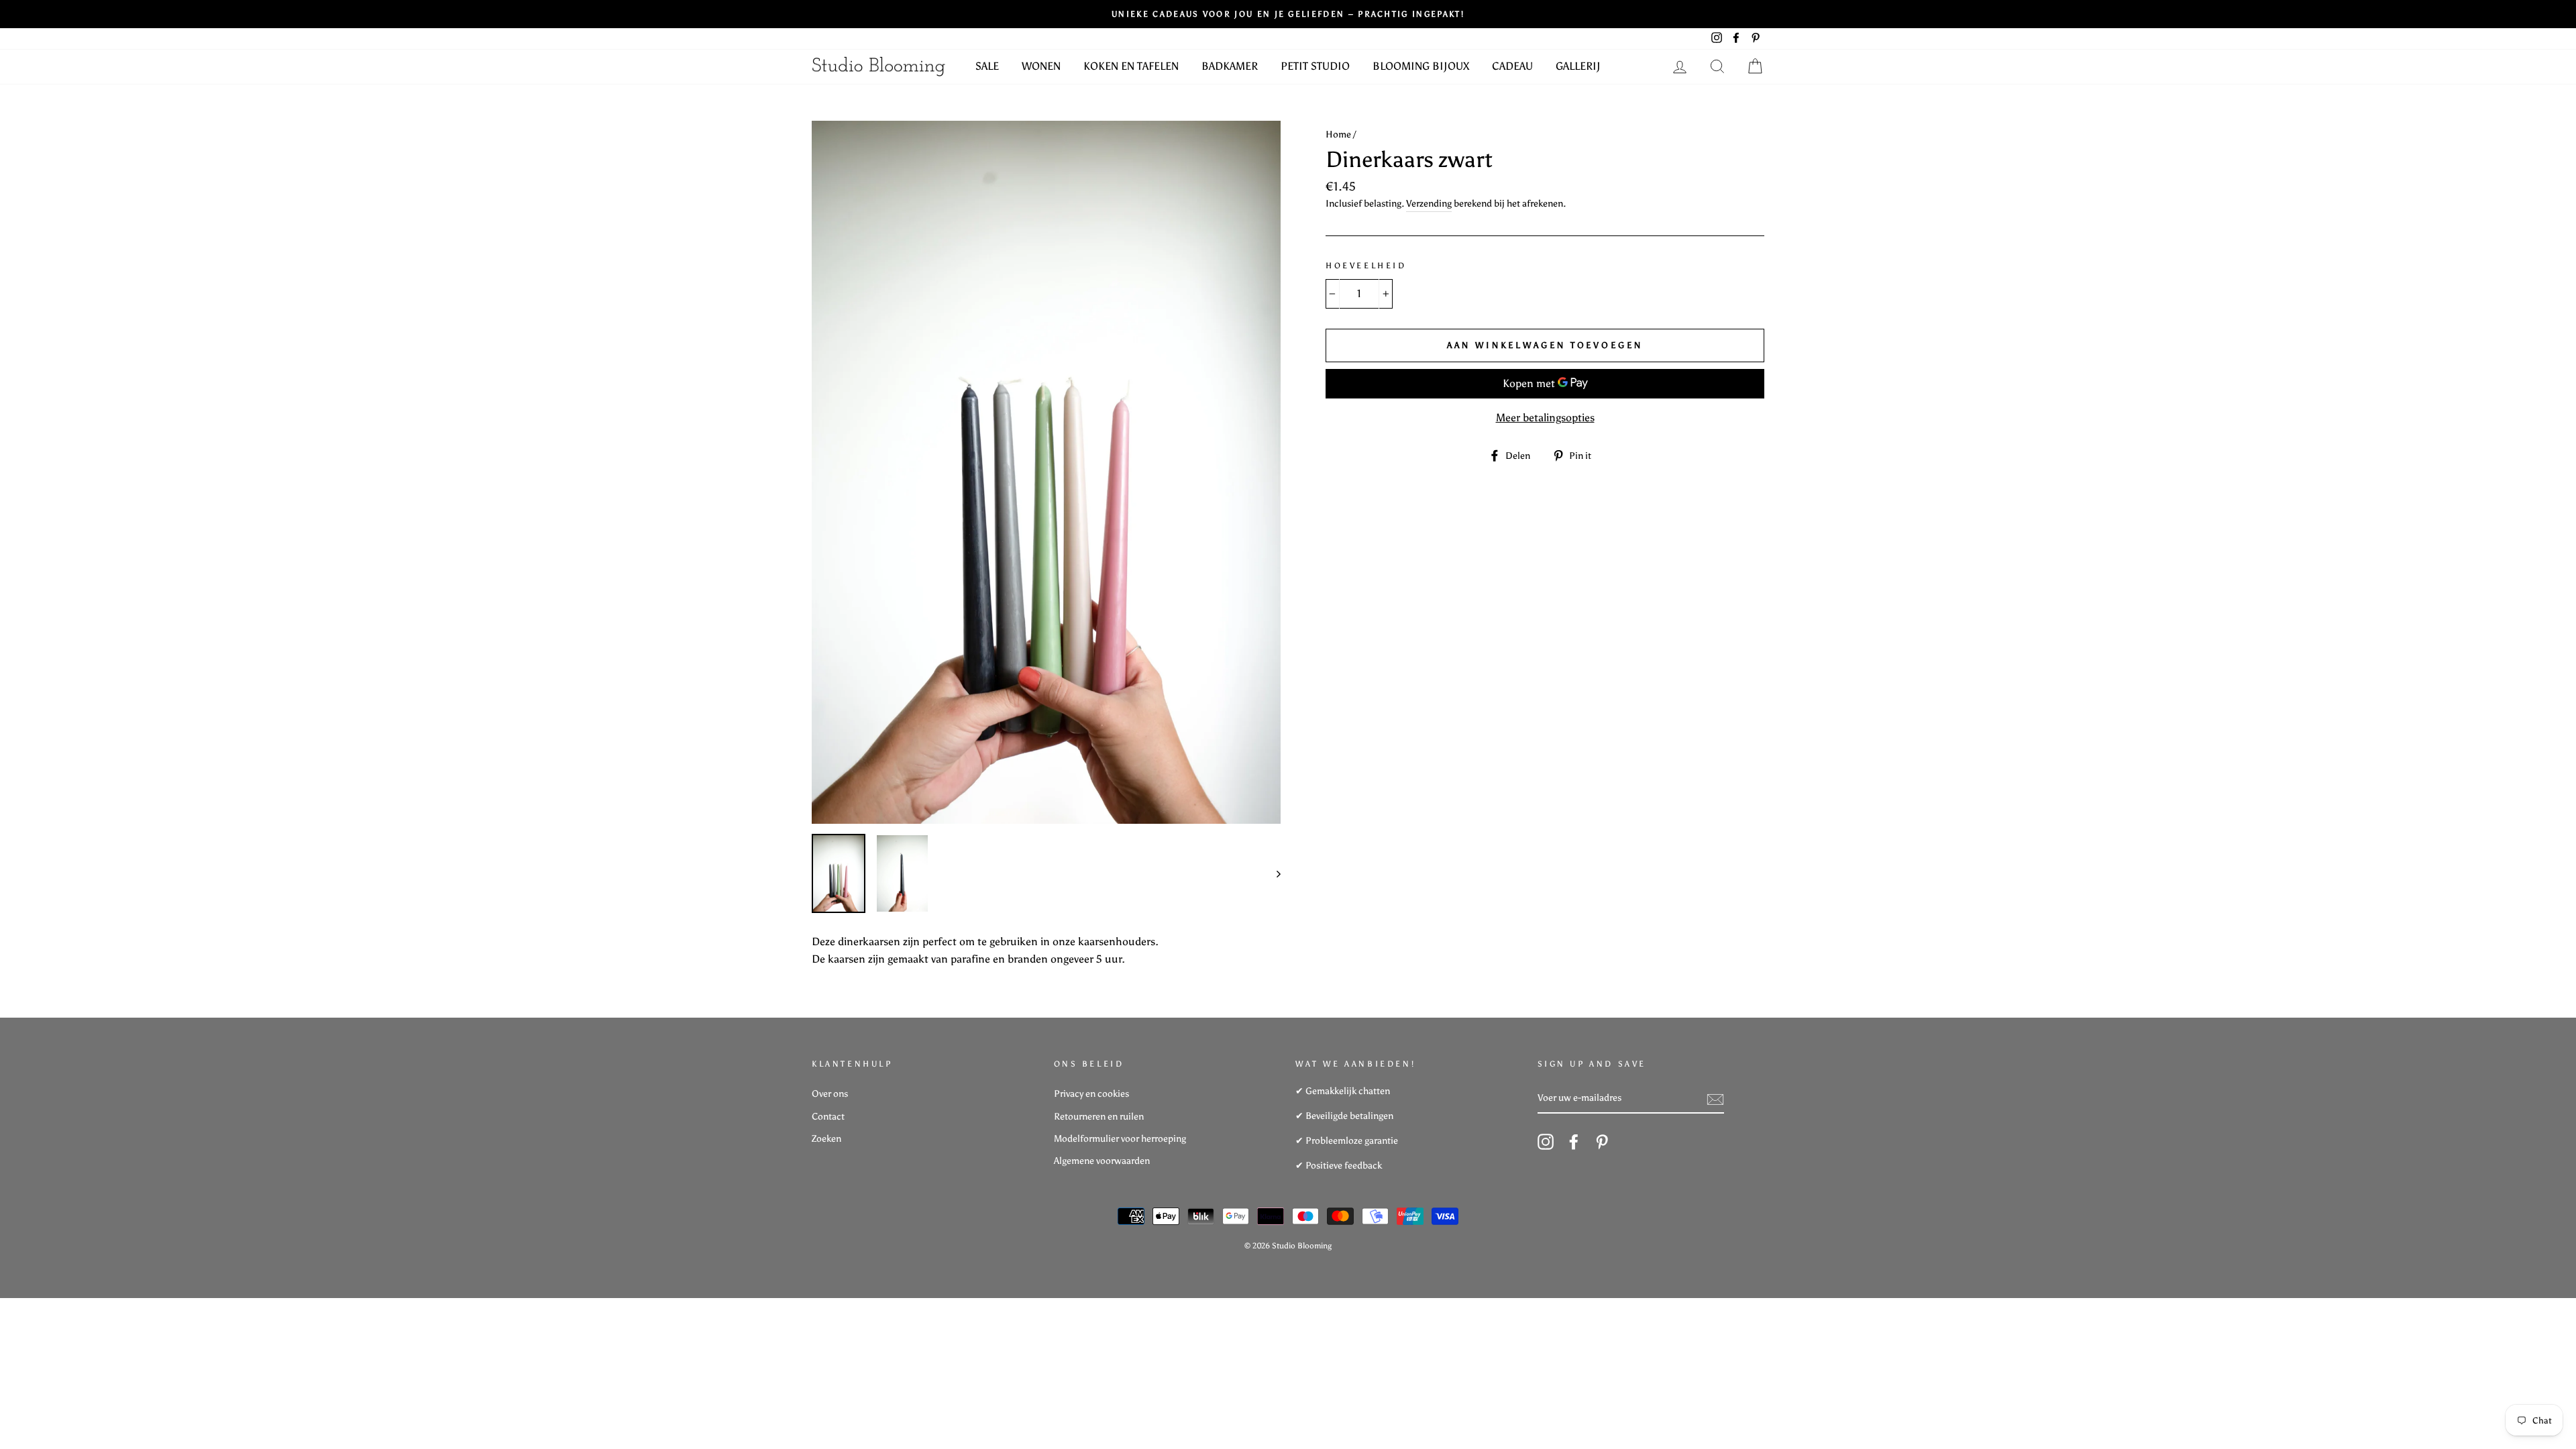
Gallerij (1578, 66)
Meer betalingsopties (1545, 418)
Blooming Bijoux (1421, 66)
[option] (1046, 472)
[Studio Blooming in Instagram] (1546, 1142)
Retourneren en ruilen (1099, 1117)
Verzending (1429, 204)
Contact (828, 1117)
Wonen (1041, 66)
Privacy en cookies (1091, 1094)
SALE (987, 66)
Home (1338, 135)
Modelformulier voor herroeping (1120, 1139)
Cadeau (1512, 66)
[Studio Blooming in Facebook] (1574, 1142)
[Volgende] (1272, 873)
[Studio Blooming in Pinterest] (1602, 1142)
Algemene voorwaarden (1102, 1161)
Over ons (830, 1094)
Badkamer (1230, 66)
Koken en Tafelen (1131, 66)
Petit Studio (1315, 66)
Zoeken (826, 1139)
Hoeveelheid (1366, 266)
